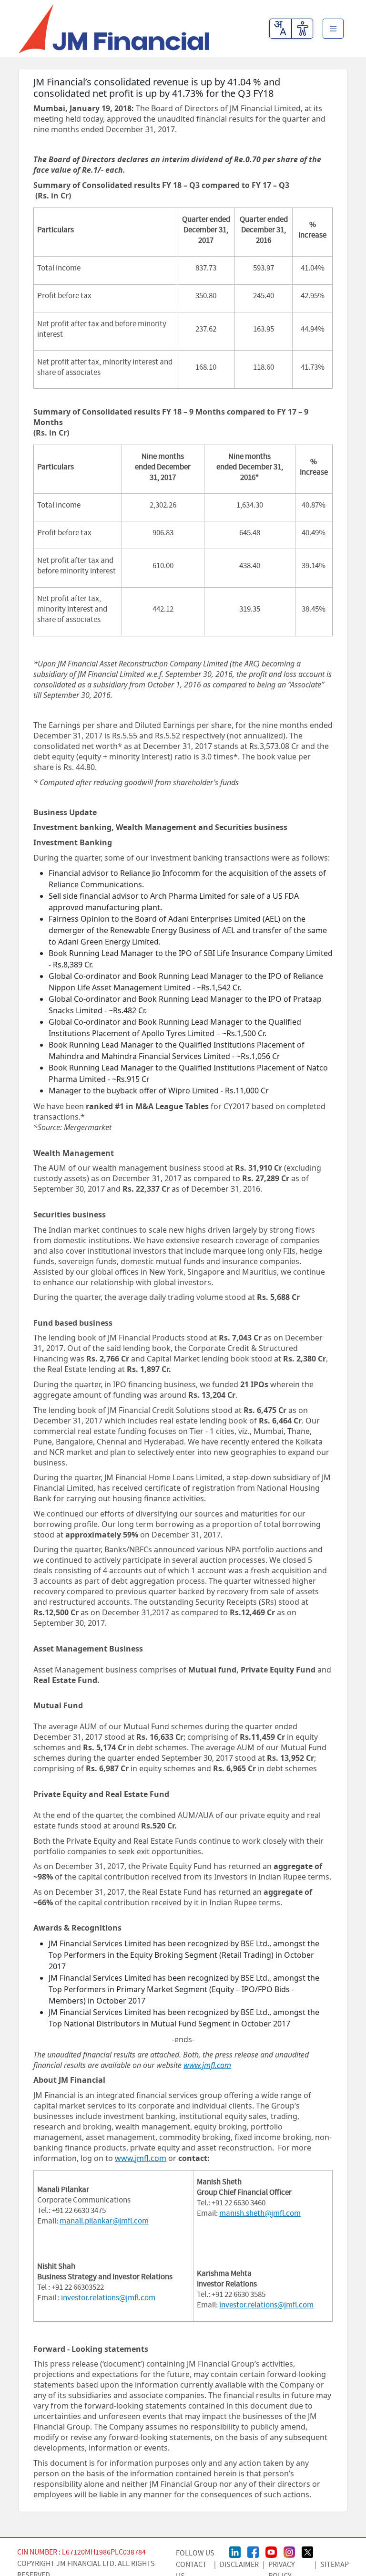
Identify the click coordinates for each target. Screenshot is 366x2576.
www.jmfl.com (141, 2158)
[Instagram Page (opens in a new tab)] (289, 2551)
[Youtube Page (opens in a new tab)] (271, 2551)
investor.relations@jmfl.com (108, 2298)
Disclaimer (239, 2565)
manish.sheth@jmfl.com (260, 2213)
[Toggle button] (333, 29)
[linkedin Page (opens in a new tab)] (235, 2551)
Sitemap (335, 2565)
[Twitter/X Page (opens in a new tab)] (307, 2551)
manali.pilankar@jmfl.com (104, 2221)
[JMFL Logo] (114, 29)
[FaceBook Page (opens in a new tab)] (253, 2551)
